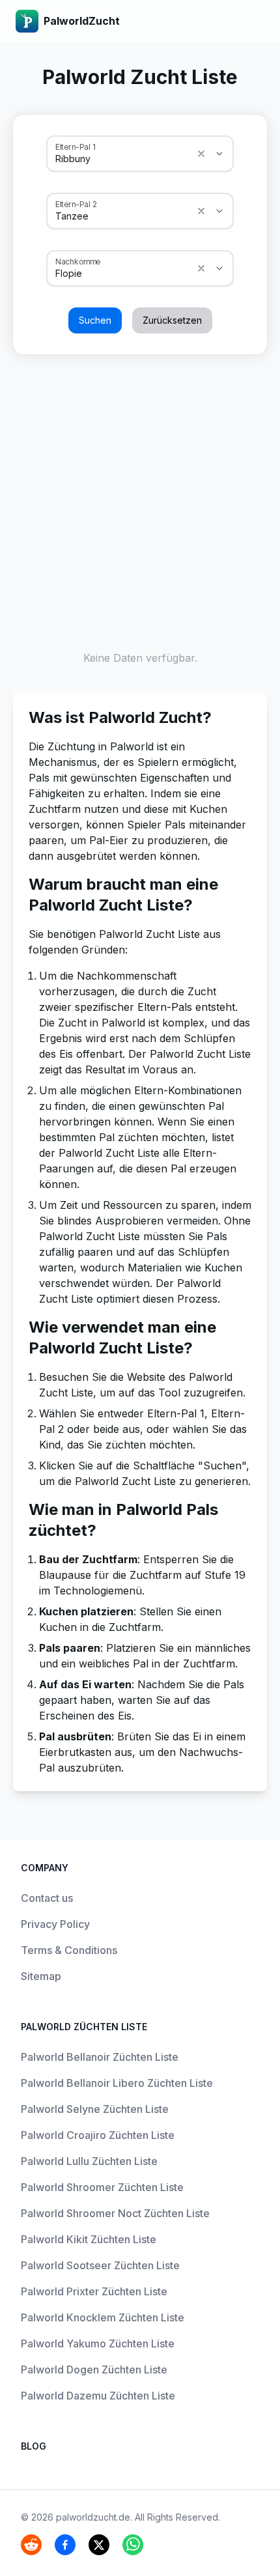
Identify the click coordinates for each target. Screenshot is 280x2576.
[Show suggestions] (201, 154)
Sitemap (41, 1976)
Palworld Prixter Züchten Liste (94, 2291)
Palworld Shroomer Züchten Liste (102, 2187)
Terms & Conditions (69, 1950)
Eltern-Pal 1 (75, 147)
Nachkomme (78, 261)
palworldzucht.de (93, 2517)
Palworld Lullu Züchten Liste (89, 2161)
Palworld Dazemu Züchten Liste (98, 2396)
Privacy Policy (55, 1924)
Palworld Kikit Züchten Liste (89, 2239)
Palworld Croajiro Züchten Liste (98, 2135)
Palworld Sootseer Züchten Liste (100, 2265)
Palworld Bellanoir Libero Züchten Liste (117, 2083)
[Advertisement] (140, 500)
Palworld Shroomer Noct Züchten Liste (115, 2213)
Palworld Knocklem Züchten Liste (103, 2317)
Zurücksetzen (172, 320)
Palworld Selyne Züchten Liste (95, 2109)
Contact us (47, 1898)
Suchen (95, 320)
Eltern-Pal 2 (76, 204)
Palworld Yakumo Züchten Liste (98, 2343)
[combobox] (122, 159)
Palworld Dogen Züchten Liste (94, 2370)
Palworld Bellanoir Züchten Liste (100, 2057)
